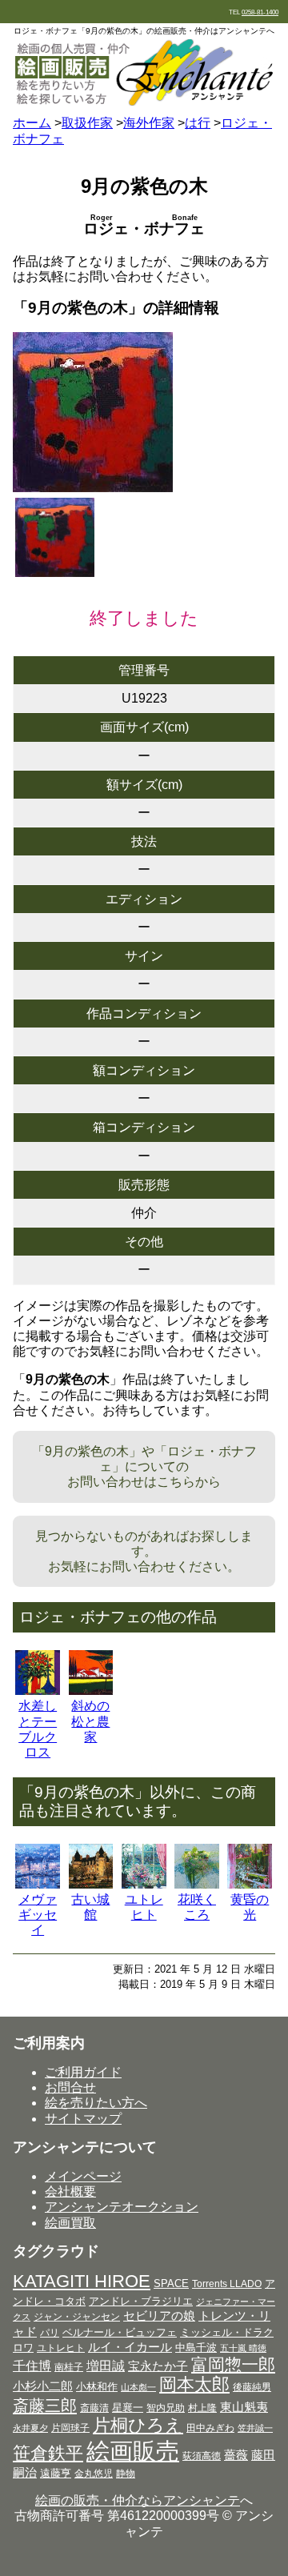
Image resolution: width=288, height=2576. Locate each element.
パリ (50, 2333)
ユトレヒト (61, 2348)
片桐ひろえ (138, 2425)
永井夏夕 (30, 2428)
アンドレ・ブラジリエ (141, 2301)
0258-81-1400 (260, 12)
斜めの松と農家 (90, 1721)
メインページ (83, 2176)
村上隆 (202, 2408)
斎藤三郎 (45, 2406)
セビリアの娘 (159, 2316)
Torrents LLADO (227, 2284)
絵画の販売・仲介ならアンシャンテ (138, 2500)
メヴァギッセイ (38, 1915)
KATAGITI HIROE (82, 2281)
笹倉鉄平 (48, 2453)
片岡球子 (70, 2428)
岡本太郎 (194, 2384)
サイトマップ (83, 2119)
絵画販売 (133, 2451)
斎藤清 (94, 2408)
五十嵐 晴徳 (243, 2348)
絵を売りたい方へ (96, 2103)
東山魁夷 (244, 2407)
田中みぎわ (210, 2428)
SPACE (171, 2284)
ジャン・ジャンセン (77, 2317)
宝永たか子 (158, 2366)
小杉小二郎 (43, 2386)
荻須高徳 (202, 2456)
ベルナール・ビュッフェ (120, 2332)
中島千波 (196, 2348)
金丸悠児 (94, 2474)
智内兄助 (166, 2408)
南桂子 (69, 2367)
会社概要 (70, 2191)
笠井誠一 (255, 2428)
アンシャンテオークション (122, 2207)
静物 (126, 2474)
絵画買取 (70, 2223)
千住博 (32, 2366)
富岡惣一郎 (233, 2364)
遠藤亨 (56, 2473)
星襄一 (128, 2408)
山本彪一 (138, 2387)
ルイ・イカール (130, 2347)
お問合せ (70, 2087)
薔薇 (236, 2455)
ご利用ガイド (83, 2072)
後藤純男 (252, 2387)
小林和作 (97, 2387)
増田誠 (106, 2366)
